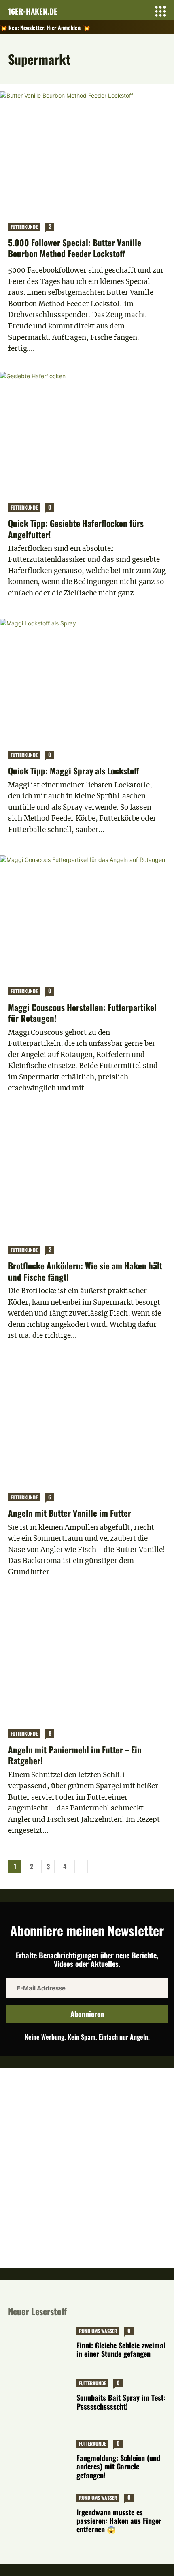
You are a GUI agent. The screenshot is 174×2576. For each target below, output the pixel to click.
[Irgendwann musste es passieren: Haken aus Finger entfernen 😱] (40, 2515)
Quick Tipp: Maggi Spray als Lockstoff (74, 771)
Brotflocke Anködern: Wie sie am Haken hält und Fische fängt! (85, 1271)
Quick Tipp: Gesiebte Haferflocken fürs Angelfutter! (76, 529)
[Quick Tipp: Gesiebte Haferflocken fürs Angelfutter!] (87, 433)
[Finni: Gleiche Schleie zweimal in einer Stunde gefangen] (40, 2348)
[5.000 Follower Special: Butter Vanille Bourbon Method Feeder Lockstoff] (87, 153)
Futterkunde (24, 227)
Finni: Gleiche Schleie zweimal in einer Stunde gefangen (121, 2349)
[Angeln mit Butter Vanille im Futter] (87, 1423)
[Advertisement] (87, 2167)
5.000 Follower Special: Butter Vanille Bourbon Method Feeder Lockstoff (75, 248)
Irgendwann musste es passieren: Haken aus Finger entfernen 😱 (119, 2521)
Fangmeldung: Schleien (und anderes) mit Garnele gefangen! (118, 2466)
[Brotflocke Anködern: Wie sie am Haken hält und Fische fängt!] (87, 1176)
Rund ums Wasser (98, 2331)
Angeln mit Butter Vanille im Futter (70, 1513)
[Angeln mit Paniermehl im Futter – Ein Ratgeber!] (87, 1659)
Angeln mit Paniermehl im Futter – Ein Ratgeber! (75, 1755)
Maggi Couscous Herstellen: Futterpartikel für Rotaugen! (82, 1013)
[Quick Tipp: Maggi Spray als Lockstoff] (87, 680)
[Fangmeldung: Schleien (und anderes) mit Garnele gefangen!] (40, 2461)
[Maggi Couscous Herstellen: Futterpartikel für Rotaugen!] (87, 917)
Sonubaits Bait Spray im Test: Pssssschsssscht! (121, 2402)
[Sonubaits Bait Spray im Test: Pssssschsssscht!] (40, 2400)
